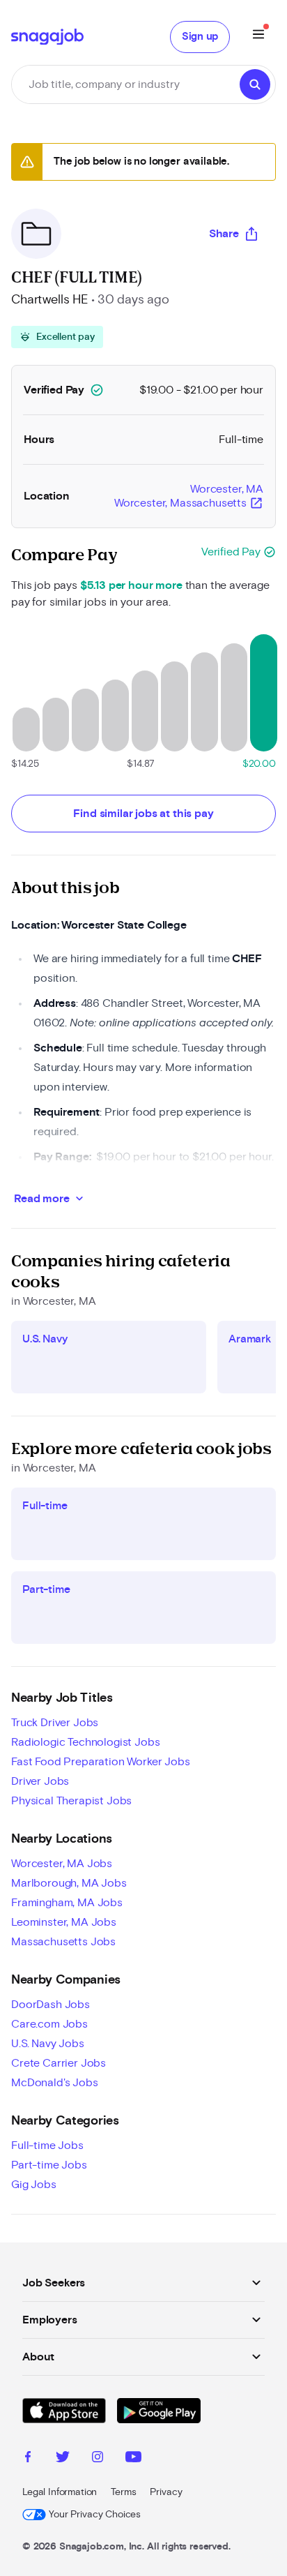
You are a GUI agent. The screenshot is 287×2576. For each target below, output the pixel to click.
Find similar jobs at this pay (143, 814)
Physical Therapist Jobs (71, 1801)
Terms (123, 2492)
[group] (57, 337)
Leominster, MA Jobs (64, 1922)
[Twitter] (63, 2459)
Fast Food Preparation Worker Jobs (101, 1762)
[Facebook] (28, 2459)
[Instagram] (98, 2459)
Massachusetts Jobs (63, 1942)
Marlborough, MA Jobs (69, 1883)
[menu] (258, 37)
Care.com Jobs (49, 2024)
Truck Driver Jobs (55, 1723)
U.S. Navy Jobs (48, 2044)
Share (224, 234)
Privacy (166, 2492)
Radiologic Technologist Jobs (86, 1742)
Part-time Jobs (49, 2165)
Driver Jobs (40, 1781)
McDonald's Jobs (55, 2083)
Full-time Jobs (47, 2146)
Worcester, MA (189, 497)
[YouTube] (133, 2459)
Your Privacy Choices (95, 2515)
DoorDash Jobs (51, 2005)
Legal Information (60, 2492)
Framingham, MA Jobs (67, 1903)
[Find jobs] (255, 84)
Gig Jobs (34, 2185)
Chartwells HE (50, 300)
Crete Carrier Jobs (59, 2063)
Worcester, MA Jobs (62, 1864)
